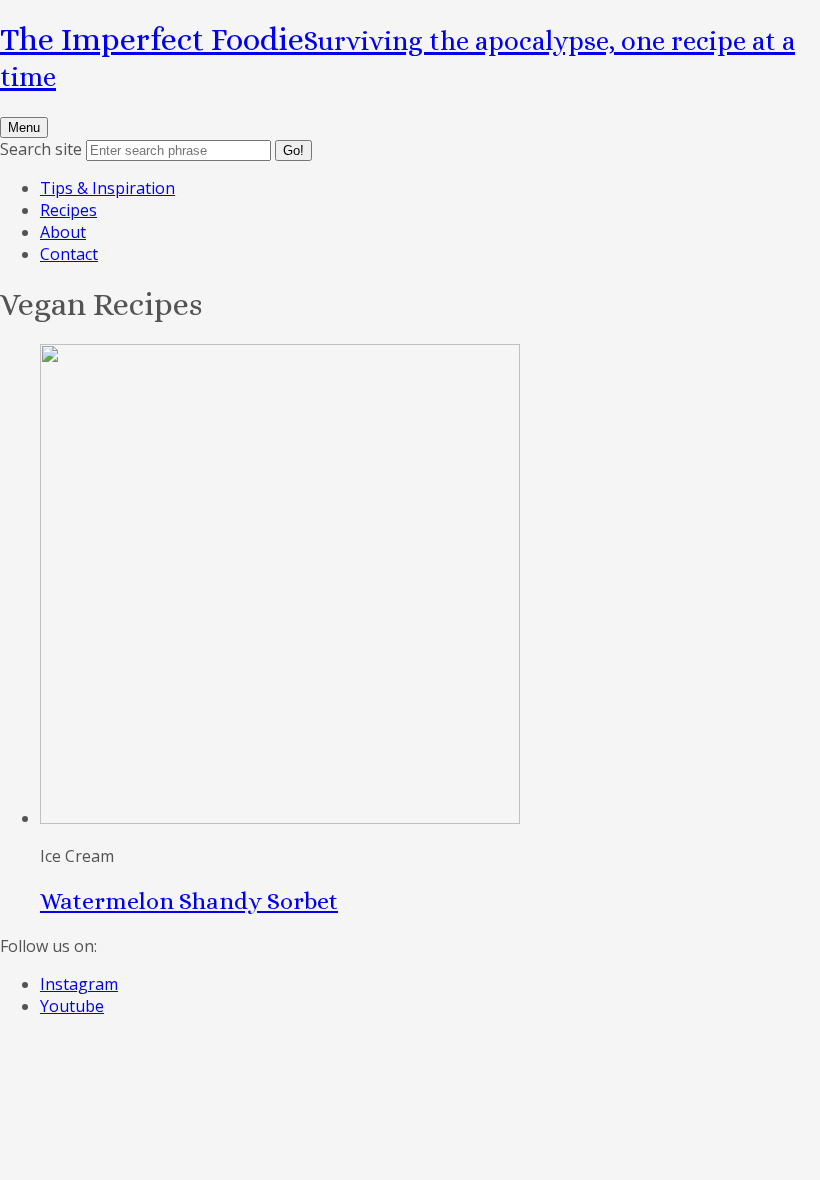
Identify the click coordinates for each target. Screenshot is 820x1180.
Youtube (72, 1006)
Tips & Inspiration (107, 188)
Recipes (68, 210)
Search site (41, 149)
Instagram (79, 984)
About (63, 232)
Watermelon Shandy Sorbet (189, 901)
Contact (69, 254)
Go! (293, 150)
